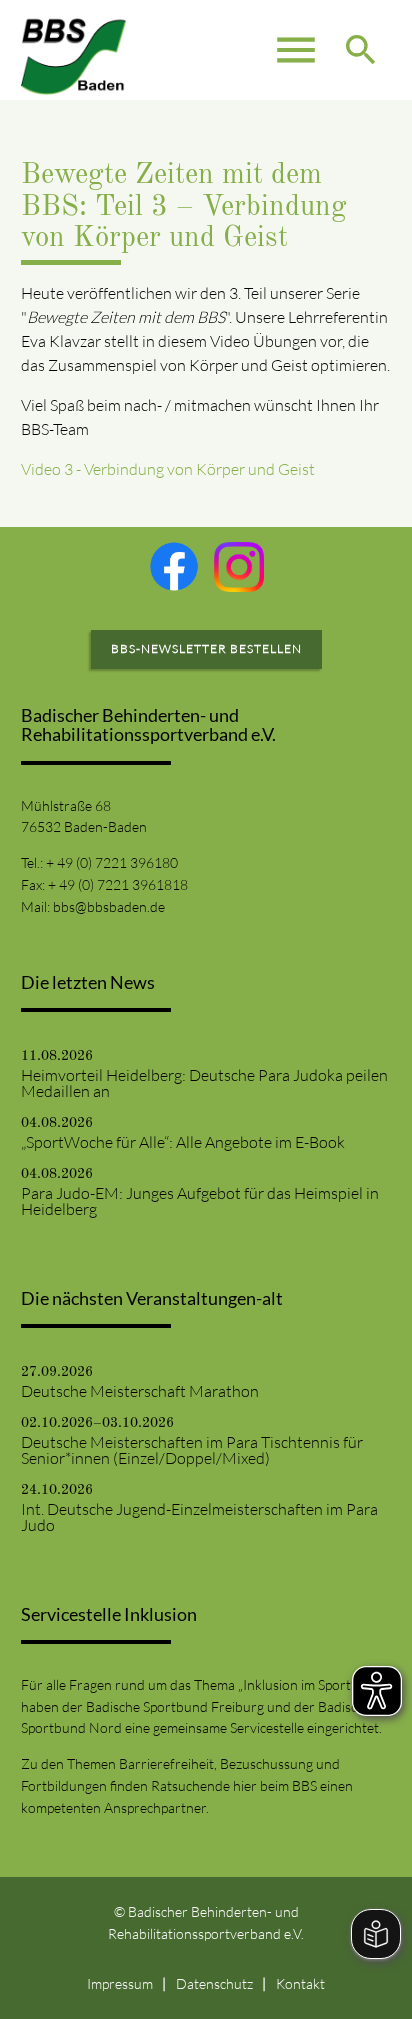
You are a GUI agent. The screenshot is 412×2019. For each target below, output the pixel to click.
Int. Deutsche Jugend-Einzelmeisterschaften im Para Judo (199, 1517)
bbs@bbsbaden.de (109, 906)
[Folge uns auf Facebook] (174, 566)
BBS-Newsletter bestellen (206, 648)
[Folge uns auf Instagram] (239, 567)
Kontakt (300, 1983)
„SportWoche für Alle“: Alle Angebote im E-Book (183, 1142)
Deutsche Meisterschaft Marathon (140, 1391)
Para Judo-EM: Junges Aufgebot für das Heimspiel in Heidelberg (200, 1201)
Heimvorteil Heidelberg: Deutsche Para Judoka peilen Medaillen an (204, 1083)
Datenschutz (214, 1983)
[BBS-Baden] (74, 50)
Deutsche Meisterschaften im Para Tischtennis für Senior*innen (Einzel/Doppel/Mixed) (192, 1450)
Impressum (120, 1983)
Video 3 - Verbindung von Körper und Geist (168, 469)
